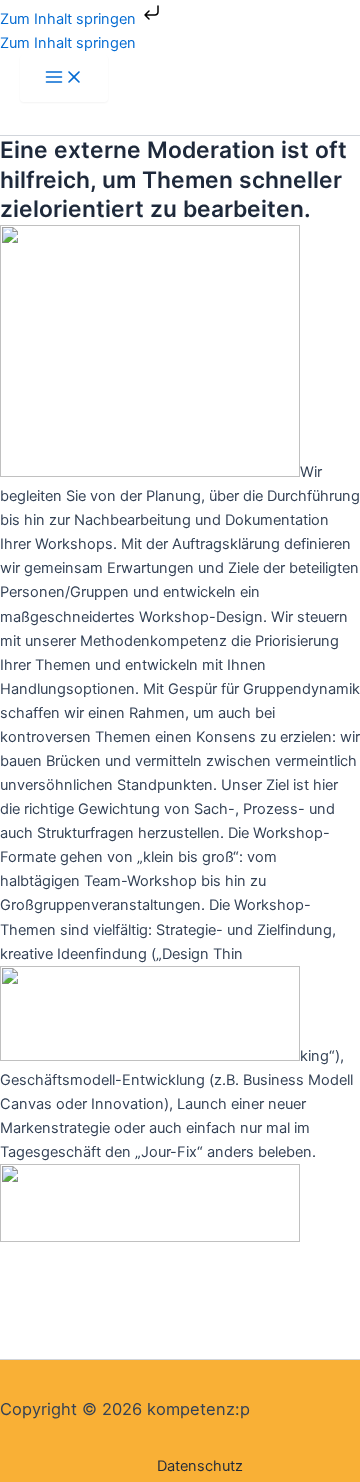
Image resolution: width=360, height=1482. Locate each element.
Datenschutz (200, 1466)
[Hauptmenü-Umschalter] (64, 78)
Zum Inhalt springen (70, 19)
